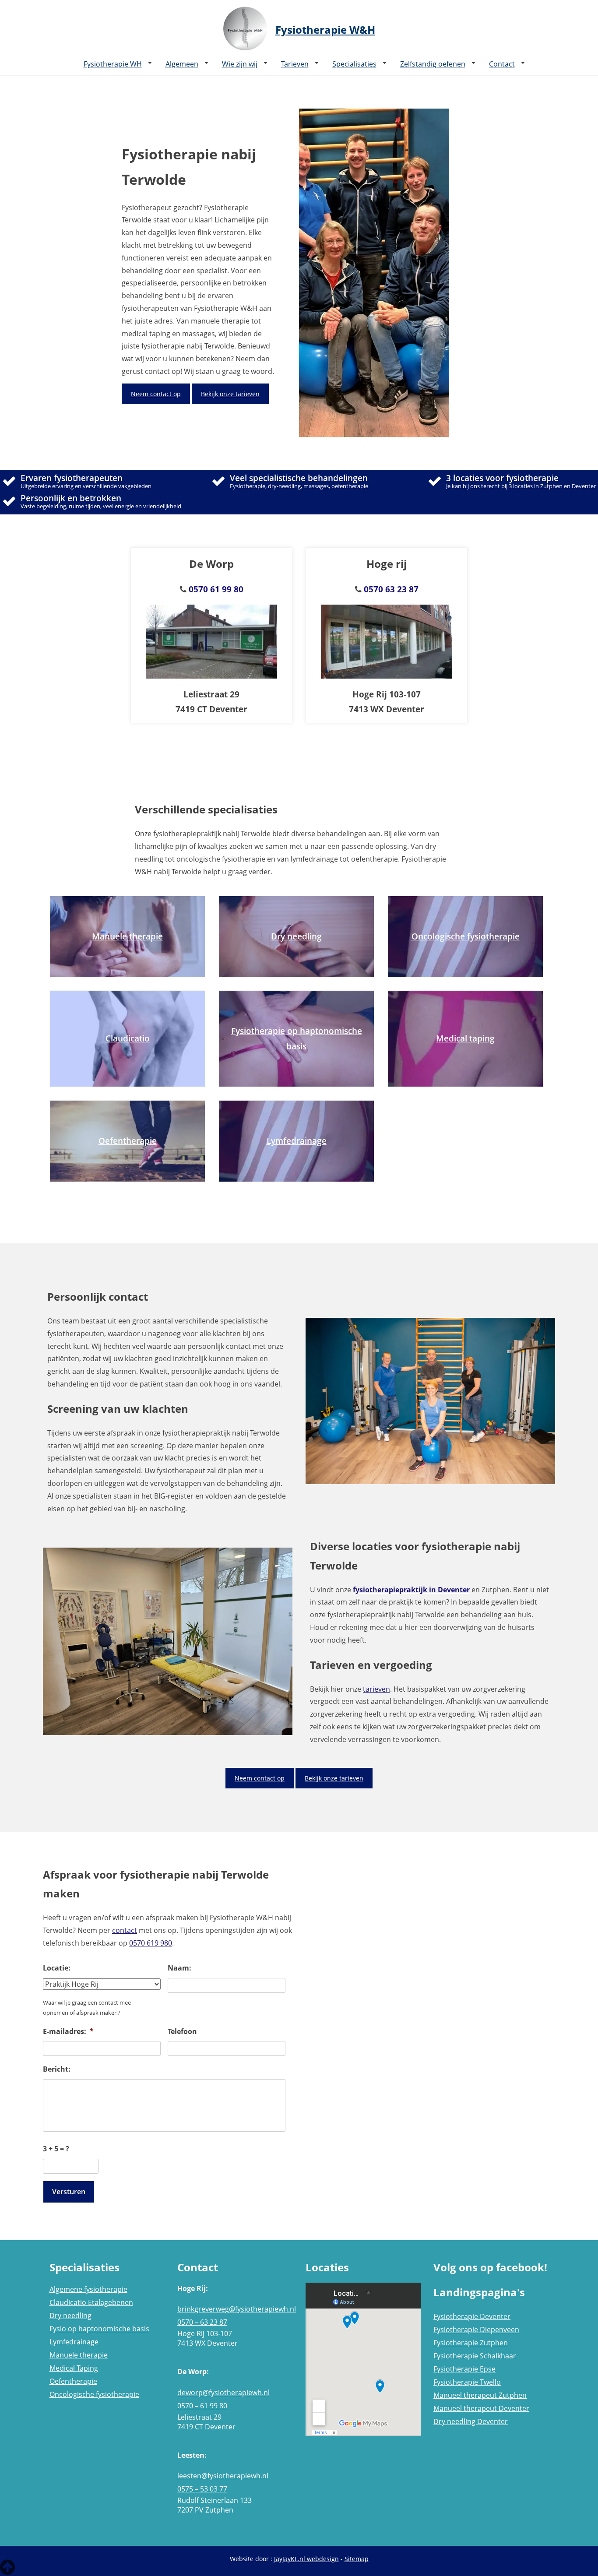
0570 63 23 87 (391, 589)
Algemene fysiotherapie (88, 2289)
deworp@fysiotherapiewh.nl (223, 2393)
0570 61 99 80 (216, 589)
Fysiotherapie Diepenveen (476, 2330)
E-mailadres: (68, 2032)
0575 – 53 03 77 (202, 2489)
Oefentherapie (73, 2381)
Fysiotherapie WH (113, 64)
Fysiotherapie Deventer (472, 2316)
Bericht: (57, 2069)
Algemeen (182, 64)
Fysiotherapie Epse (464, 2369)
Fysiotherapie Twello (467, 2382)
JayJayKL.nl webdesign (306, 2559)
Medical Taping (74, 2368)
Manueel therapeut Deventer (481, 2408)
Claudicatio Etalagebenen (91, 2302)
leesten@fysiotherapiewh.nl (223, 2476)
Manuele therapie (79, 2355)
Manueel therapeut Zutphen (480, 2395)
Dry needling (70, 2316)
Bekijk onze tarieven (230, 394)
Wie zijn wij (240, 64)
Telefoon (182, 2032)
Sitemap (357, 2559)
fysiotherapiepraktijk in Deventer (411, 1590)
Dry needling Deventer (471, 2421)
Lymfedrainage (74, 2342)
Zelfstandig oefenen (433, 64)
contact (125, 1930)
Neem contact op (156, 394)
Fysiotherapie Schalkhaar (475, 2356)
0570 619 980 (151, 1943)
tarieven (376, 1689)
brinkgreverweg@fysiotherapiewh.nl (235, 2309)
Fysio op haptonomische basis (99, 2329)
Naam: (179, 1968)
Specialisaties (354, 64)
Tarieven (295, 64)
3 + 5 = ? (56, 2149)
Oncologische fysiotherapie (94, 2394)
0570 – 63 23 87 (202, 2322)
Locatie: (57, 1968)
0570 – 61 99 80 (202, 2406)
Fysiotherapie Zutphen (471, 2343)
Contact (502, 64)
